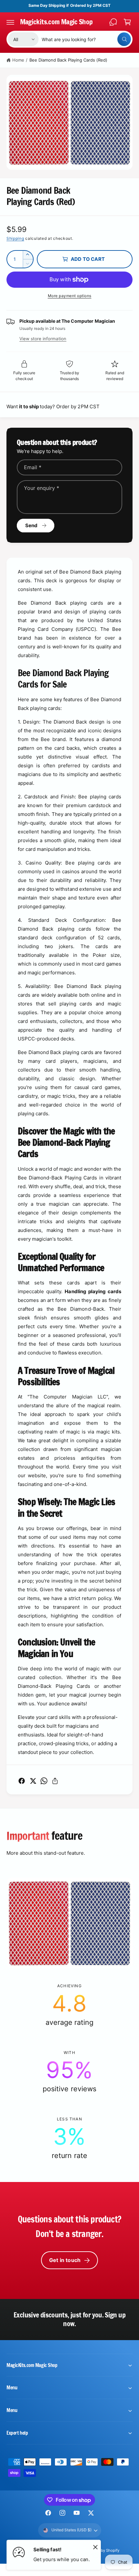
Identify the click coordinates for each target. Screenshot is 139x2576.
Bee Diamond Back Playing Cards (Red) (69, 60)
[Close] (95, 2547)
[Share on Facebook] (22, 1781)
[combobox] (86, 39)
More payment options (70, 296)
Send (32, 525)
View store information (43, 339)
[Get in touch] (113, 22)
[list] (69, 2072)
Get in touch (65, 2260)
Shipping (15, 238)
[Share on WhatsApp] (44, 1781)
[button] (10, 22)
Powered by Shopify (102, 2550)
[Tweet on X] (33, 1781)
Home (18, 60)
